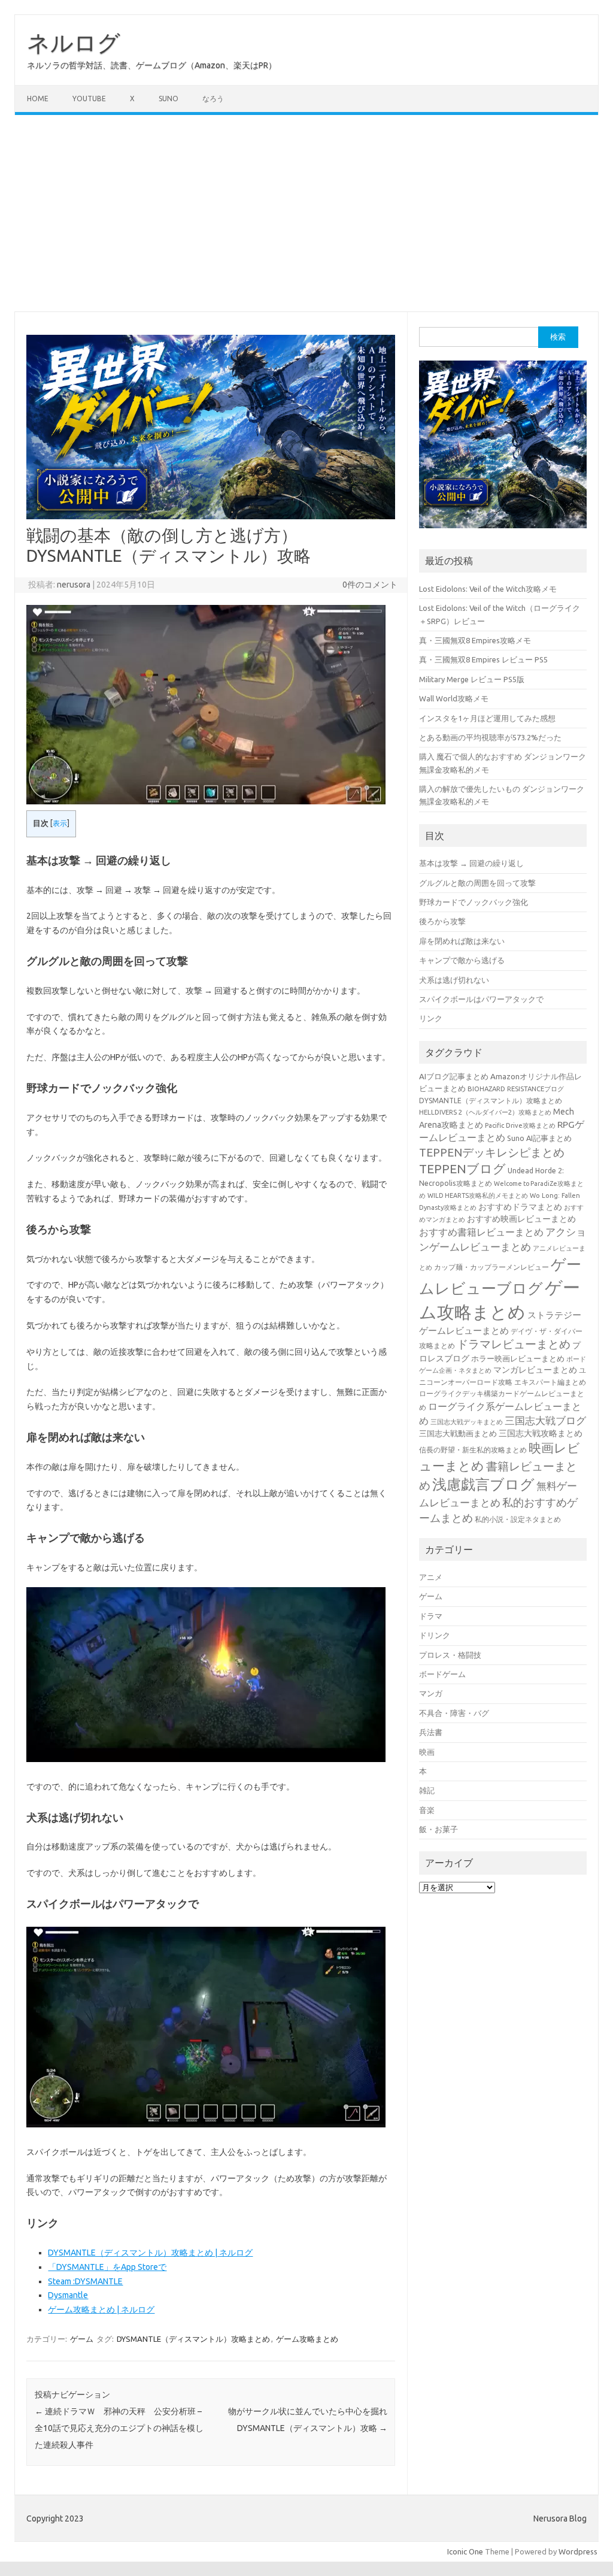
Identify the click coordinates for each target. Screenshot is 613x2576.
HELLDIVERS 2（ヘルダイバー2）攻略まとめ (485, 1112)
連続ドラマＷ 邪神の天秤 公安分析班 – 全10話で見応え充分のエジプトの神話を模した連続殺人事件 (119, 2428)
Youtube (89, 99)
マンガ (431, 1693)
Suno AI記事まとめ (539, 1138)
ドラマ (431, 1616)
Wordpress (578, 2551)
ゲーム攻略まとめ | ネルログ (101, 2309)
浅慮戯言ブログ (483, 1484)
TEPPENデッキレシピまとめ (492, 1152)
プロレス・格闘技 (450, 1655)
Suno (169, 99)
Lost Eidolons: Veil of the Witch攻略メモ (488, 589)
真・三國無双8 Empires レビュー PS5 (483, 659)
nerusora (74, 585)
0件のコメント (370, 585)
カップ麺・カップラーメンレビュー (491, 1267)
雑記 (427, 1790)
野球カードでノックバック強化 (474, 902)
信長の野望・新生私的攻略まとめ (473, 1449)
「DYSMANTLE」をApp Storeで (107, 2267)
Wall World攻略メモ (454, 698)
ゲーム (82, 2339)
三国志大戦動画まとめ (458, 1433)
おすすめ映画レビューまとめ (521, 1219)
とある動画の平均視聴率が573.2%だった (490, 737)
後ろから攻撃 (442, 921)
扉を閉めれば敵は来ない (462, 941)
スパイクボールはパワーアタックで (481, 999)
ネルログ (74, 43)
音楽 (427, 1810)
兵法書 (431, 1732)
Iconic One (465, 2551)
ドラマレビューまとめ (514, 1344)
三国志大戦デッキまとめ (467, 1422)
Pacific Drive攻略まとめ (520, 1125)
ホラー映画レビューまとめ (518, 1359)
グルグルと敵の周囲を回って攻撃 (477, 883)
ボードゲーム (442, 1674)
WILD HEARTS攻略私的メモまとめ (478, 1195)
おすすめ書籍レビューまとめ (481, 1232)
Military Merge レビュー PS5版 (472, 679)
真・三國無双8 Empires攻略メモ (475, 640)
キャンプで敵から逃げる (462, 960)
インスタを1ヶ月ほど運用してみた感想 (487, 718)
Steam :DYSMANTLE (85, 2281)
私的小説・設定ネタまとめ (518, 1519)
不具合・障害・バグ (454, 1713)
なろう (213, 99)
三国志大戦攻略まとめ (541, 1433)
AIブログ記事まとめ (454, 1076)
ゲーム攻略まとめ (307, 2339)
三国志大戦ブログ (545, 1420)
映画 (427, 1752)
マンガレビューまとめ (535, 1370)
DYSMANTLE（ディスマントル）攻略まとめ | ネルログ (150, 2253)
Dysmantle (68, 2295)
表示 (60, 823)
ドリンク (435, 1635)
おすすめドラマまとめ (520, 1207)
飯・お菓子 (438, 1829)
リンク (431, 1018)
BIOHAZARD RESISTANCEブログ (516, 1089)
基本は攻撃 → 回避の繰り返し (471, 863)
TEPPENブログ (462, 1169)
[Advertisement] (306, 213)
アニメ (431, 1577)
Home (38, 99)
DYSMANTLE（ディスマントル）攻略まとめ (193, 2339)
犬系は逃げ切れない (454, 980)
